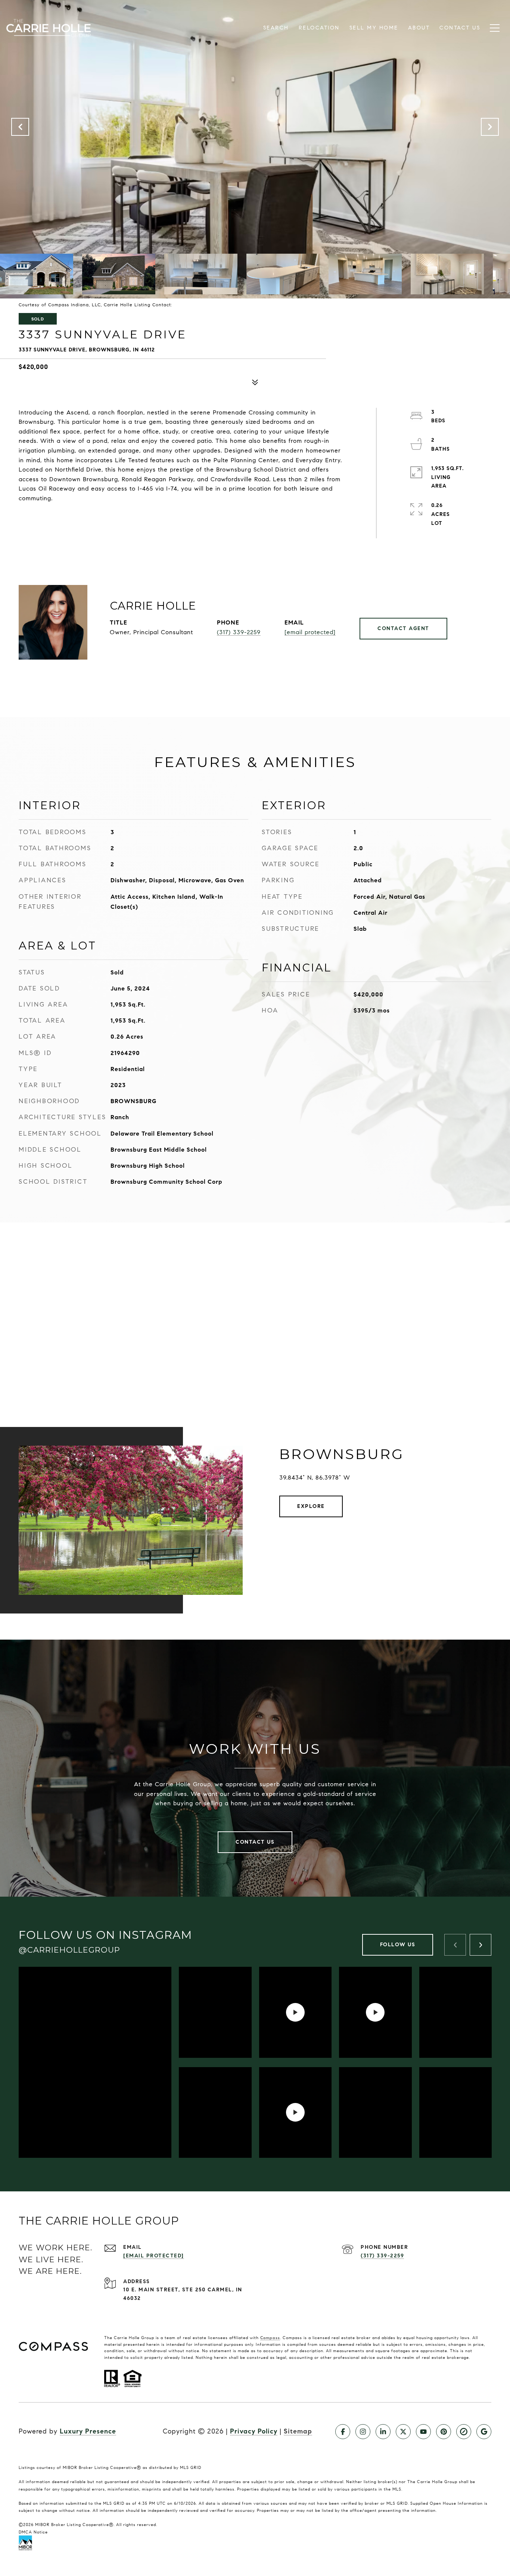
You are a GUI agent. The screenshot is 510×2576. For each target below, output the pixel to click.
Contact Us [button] (255, 1842)
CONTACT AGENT (403, 628)
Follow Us (398, 1945)
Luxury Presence (88, 2431)
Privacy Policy (254, 2431)
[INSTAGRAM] (363, 2432)
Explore (311, 1506)
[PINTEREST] (444, 2432)
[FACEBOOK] (343, 2432)
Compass (270, 2338)
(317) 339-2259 (239, 632)
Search (276, 28)
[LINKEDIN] (383, 2432)
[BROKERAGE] (464, 2432)
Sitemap (298, 2431)
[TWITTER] (403, 2432)
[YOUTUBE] (423, 2432)
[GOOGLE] (484, 2432)
